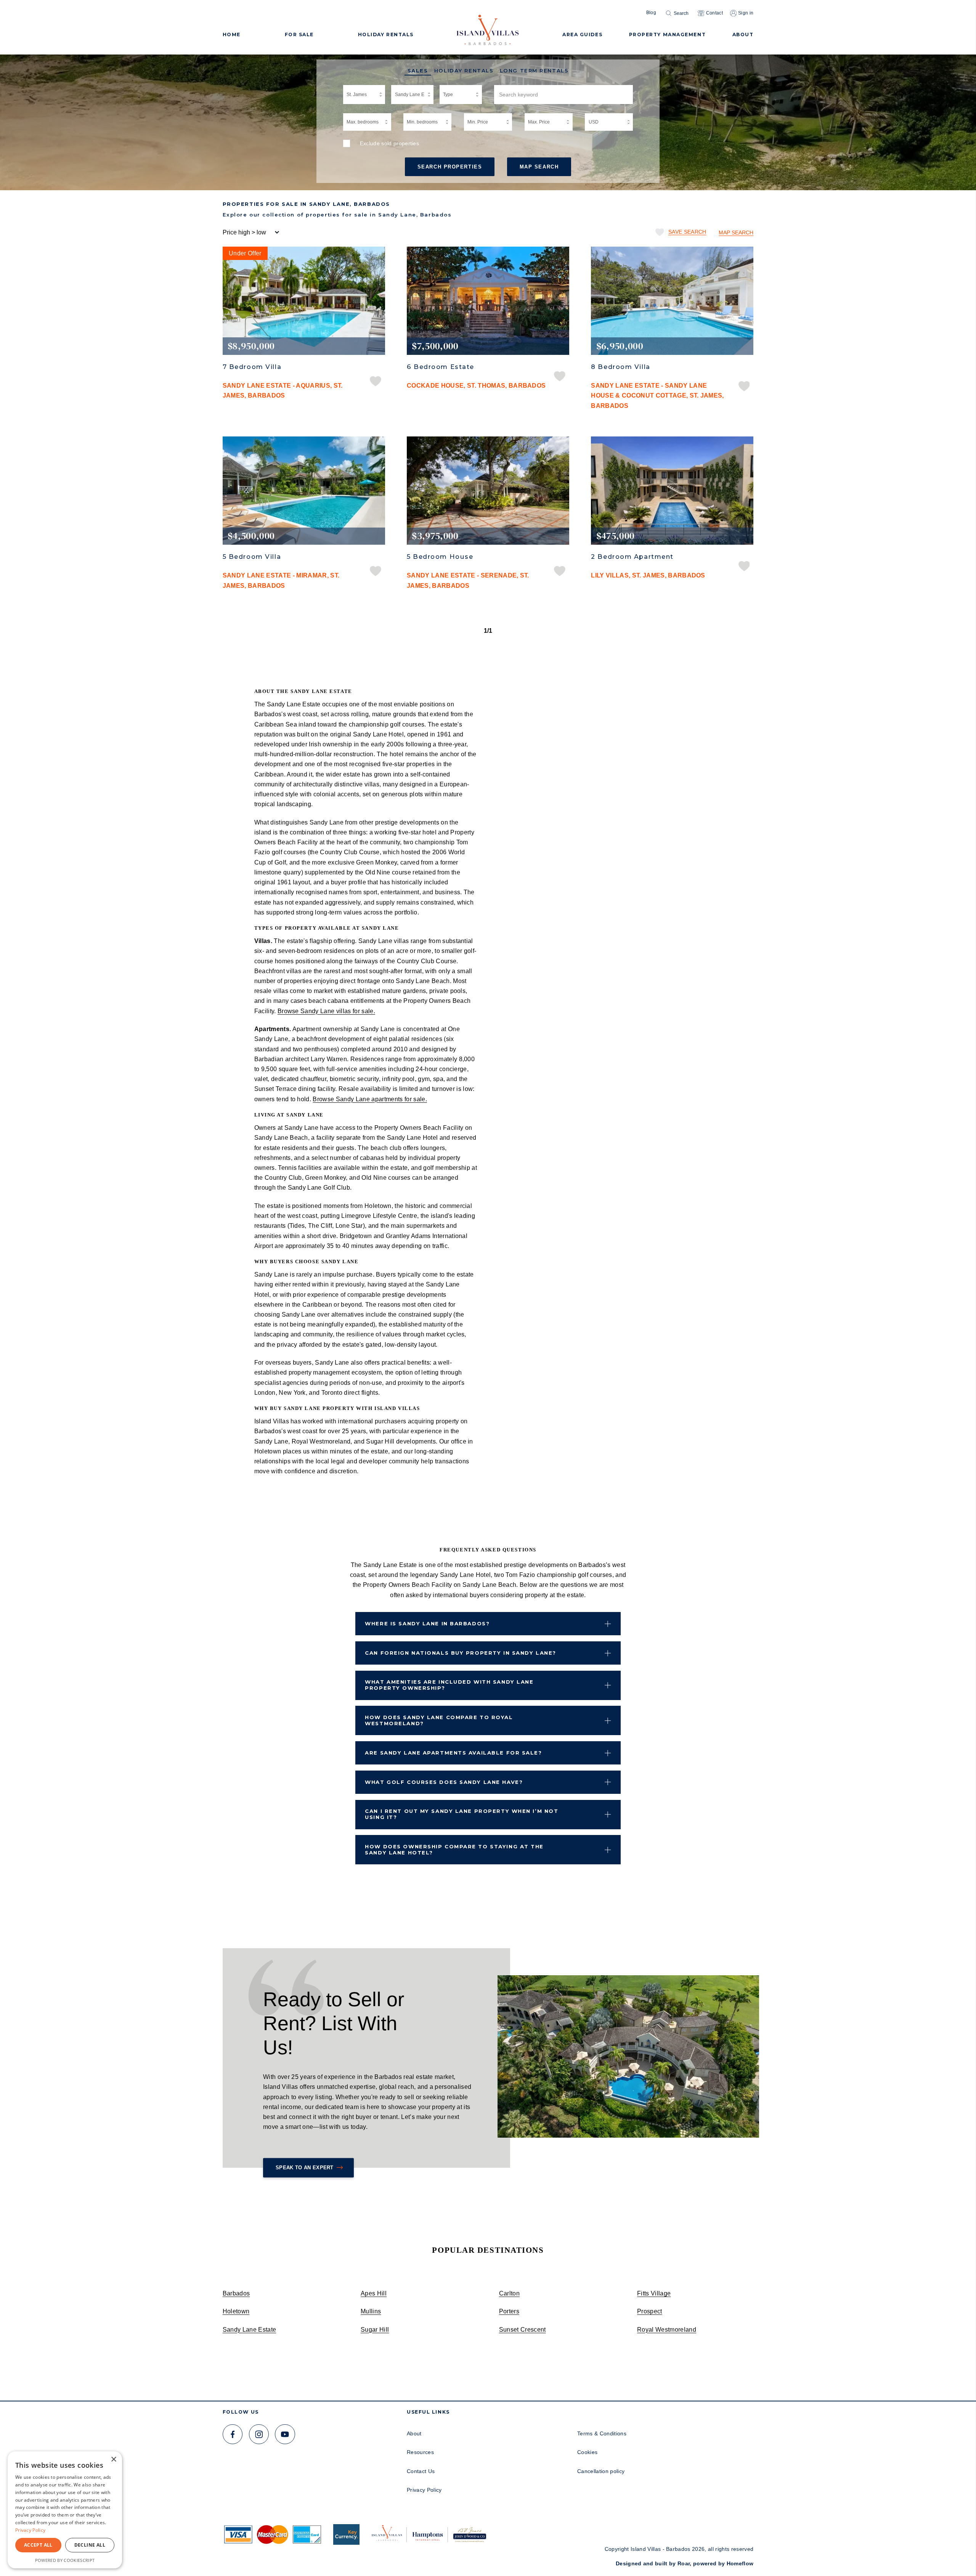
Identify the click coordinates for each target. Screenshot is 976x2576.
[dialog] (65, 2510)
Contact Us (421, 2471)
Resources (420, 2452)
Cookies (587, 2452)
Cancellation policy (601, 2471)
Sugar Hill (375, 2329)
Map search (736, 233)
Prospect (650, 2311)
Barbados (236, 2293)
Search (681, 13)
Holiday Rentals (464, 71)
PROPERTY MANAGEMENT (668, 34)
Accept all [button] (38, 2545)
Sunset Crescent (523, 2329)
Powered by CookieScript (65, 2560)
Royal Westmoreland (667, 2329)
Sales (418, 71)
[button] (608, 1624)
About (414, 2433)
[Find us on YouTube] (285, 2434)
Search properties (450, 167)
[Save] (376, 382)
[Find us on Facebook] (233, 2434)
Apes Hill (374, 2293)
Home (232, 34)
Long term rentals (534, 71)
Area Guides (582, 34)
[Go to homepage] (488, 27)
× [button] (113, 2460)
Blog (651, 13)
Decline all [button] (90, 2545)
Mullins (371, 2311)
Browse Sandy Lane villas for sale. (326, 1011)
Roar (684, 2563)
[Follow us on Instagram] (259, 2434)
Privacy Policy (424, 2490)
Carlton (509, 2293)
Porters (509, 2311)
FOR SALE (299, 34)
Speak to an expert (305, 2168)
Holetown (236, 2311)
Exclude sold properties (390, 143)
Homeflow (740, 2563)
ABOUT (743, 34)
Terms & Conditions (602, 2433)
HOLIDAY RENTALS (386, 34)
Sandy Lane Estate (250, 2329)
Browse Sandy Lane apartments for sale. (370, 1099)
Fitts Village (654, 2293)
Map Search (539, 167)
